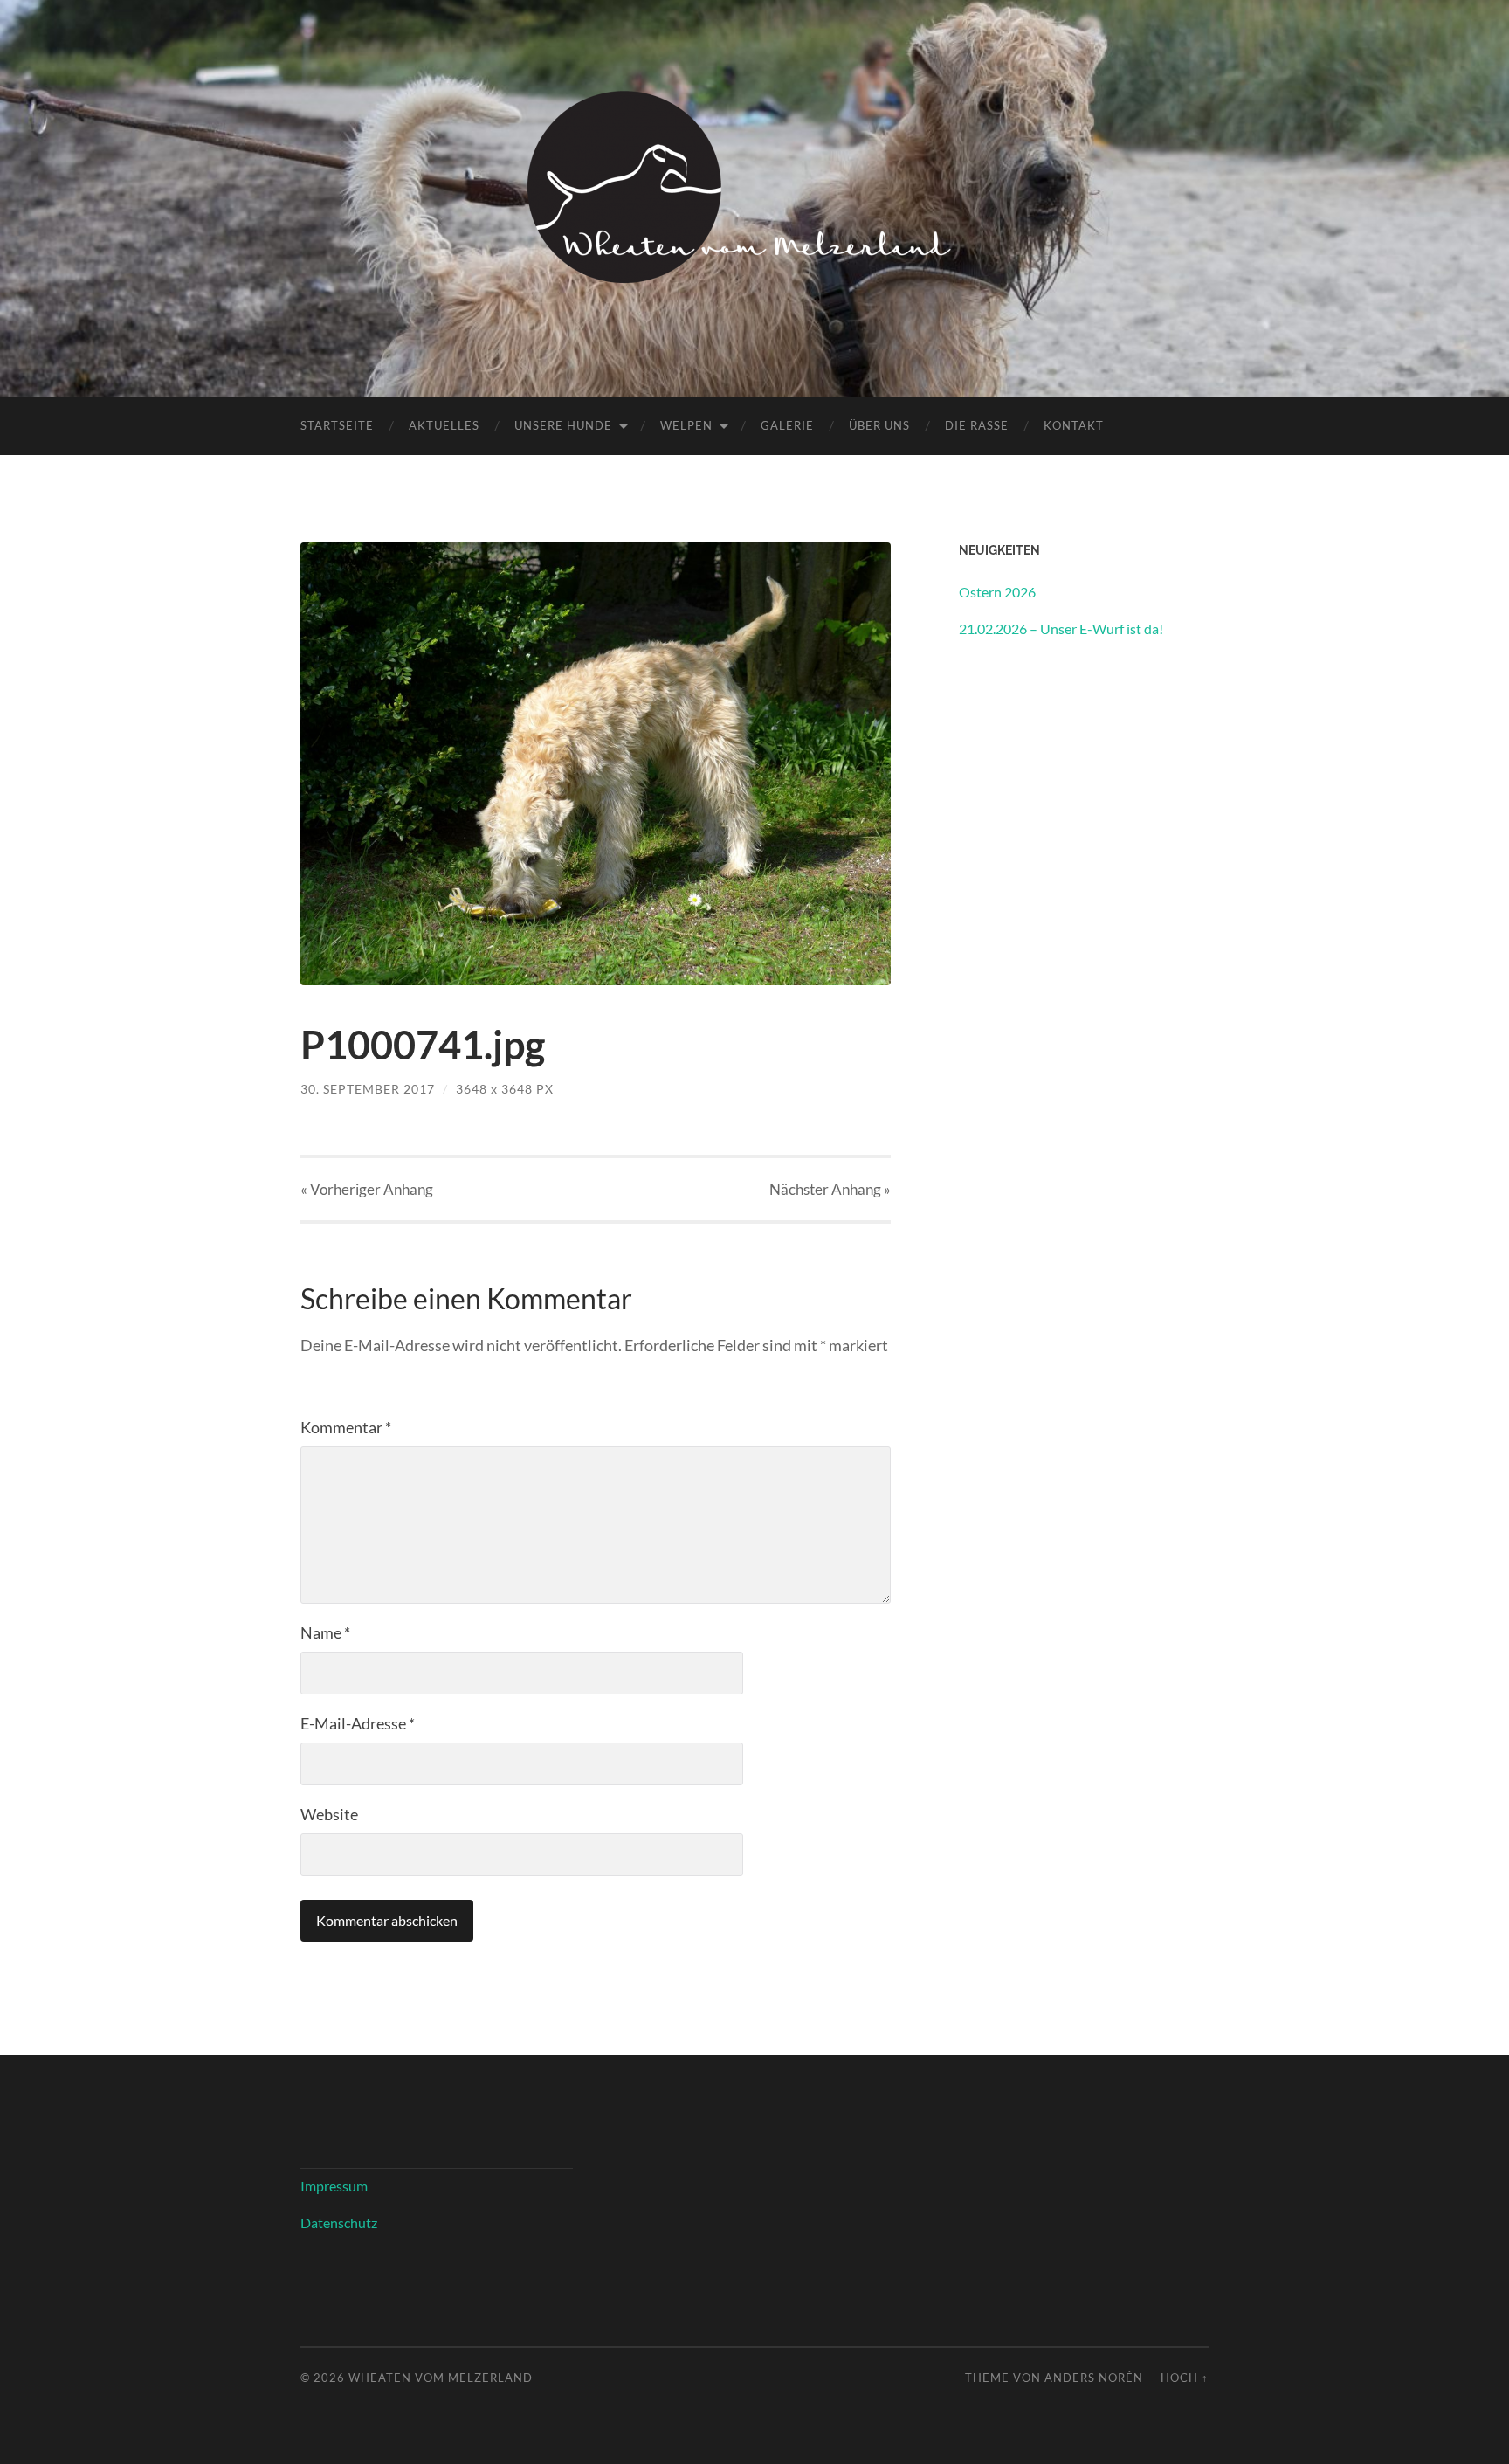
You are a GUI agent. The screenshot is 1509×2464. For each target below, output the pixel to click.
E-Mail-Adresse (358, 1723)
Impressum (334, 2186)
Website (329, 1814)
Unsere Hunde (563, 425)
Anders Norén (1094, 2378)
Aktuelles (444, 425)
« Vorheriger (367, 1189)
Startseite (337, 425)
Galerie (787, 425)
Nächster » (830, 1189)
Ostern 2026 (997, 592)
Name (325, 1632)
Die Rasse (977, 425)
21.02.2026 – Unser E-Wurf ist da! (1061, 628)
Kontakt (1074, 425)
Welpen (686, 425)
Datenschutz (339, 2222)
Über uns (879, 425)
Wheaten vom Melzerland (441, 2378)
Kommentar (346, 1427)
